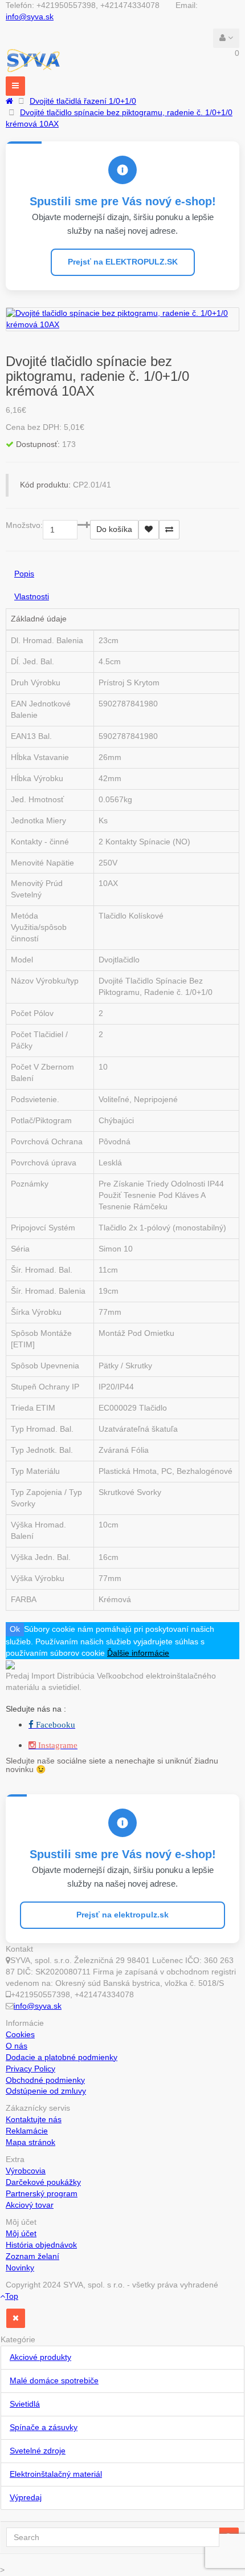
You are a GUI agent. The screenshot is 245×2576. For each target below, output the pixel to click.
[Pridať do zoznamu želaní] (149, 530)
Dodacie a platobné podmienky (62, 2057)
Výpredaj (26, 2497)
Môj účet (21, 2233)
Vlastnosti (32, 596)
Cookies (20, 2034)
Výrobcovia (26, 2171)
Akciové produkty (40, 2357)
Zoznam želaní (32, 2256)
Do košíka (114, 529)
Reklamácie (27, 2131)
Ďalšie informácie (138, 1653)
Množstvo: (24, 525)
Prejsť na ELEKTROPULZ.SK (123, 262)
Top (12, 2296)
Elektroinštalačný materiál (56, 2474)
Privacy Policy (30, 2069)
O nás (17, 2046)
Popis (24, 574)
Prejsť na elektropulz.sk (122, 1915)
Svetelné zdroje (38, 2451)
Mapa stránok (30, 2142)
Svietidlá (25, 2404)
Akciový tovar (30, 2205)
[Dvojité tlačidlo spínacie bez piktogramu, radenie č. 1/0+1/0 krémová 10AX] (122, 319)
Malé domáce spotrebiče (54, 2380)
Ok (15, 1629)
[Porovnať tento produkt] (169, 530)
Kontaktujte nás (34, 2119)
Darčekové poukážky (43, 2182)
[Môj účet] (226, 38)
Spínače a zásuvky (44, 2427)
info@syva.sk (30, 17)
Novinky (20, 2268)
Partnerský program (42, 2193)
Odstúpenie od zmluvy (46, 2091)
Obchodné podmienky (45, 2080)
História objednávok (41, 2245)
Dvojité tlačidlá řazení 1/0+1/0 (83, 101)
